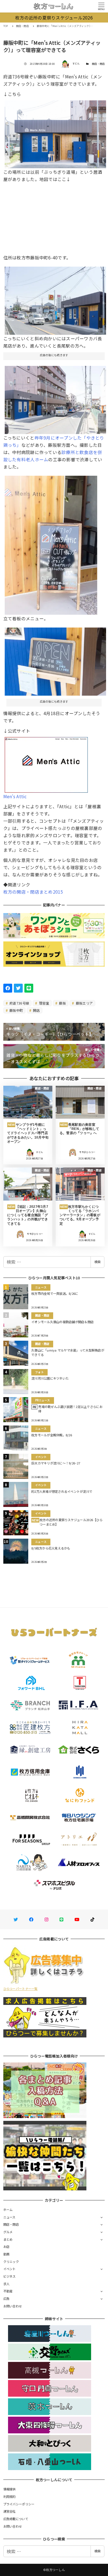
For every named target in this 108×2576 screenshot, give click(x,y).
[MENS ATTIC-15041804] (51, 543)
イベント (10, 2269)
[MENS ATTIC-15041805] (56, 660)
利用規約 (10, 2496)
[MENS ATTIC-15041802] (56, 299)
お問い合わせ (13, 2306)
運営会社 (10, 2511)
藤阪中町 (16, 1010)
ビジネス (10, 2276)
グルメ (8, 2232)
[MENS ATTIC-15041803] (56, 132)
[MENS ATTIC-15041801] (56, 398)
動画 (7, 2254)
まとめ (8, 2239)
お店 (7, 2247)
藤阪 (62, 1003)
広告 (7, 2299)
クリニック (11, 2262)
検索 (97, 1262)
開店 (36, 1010)
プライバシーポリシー (19, 2504)
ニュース (9, 2217)
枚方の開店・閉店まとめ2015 (33, 892)
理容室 (44, 1003)
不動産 (8, 2291)
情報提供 (10, 2489)
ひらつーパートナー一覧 (20, 1989)
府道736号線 (19, 1003)
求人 (7, 2284)
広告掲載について (16, 2519)
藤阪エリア (84, 1003)
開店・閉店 (98, 64)
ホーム (8, 2210)
